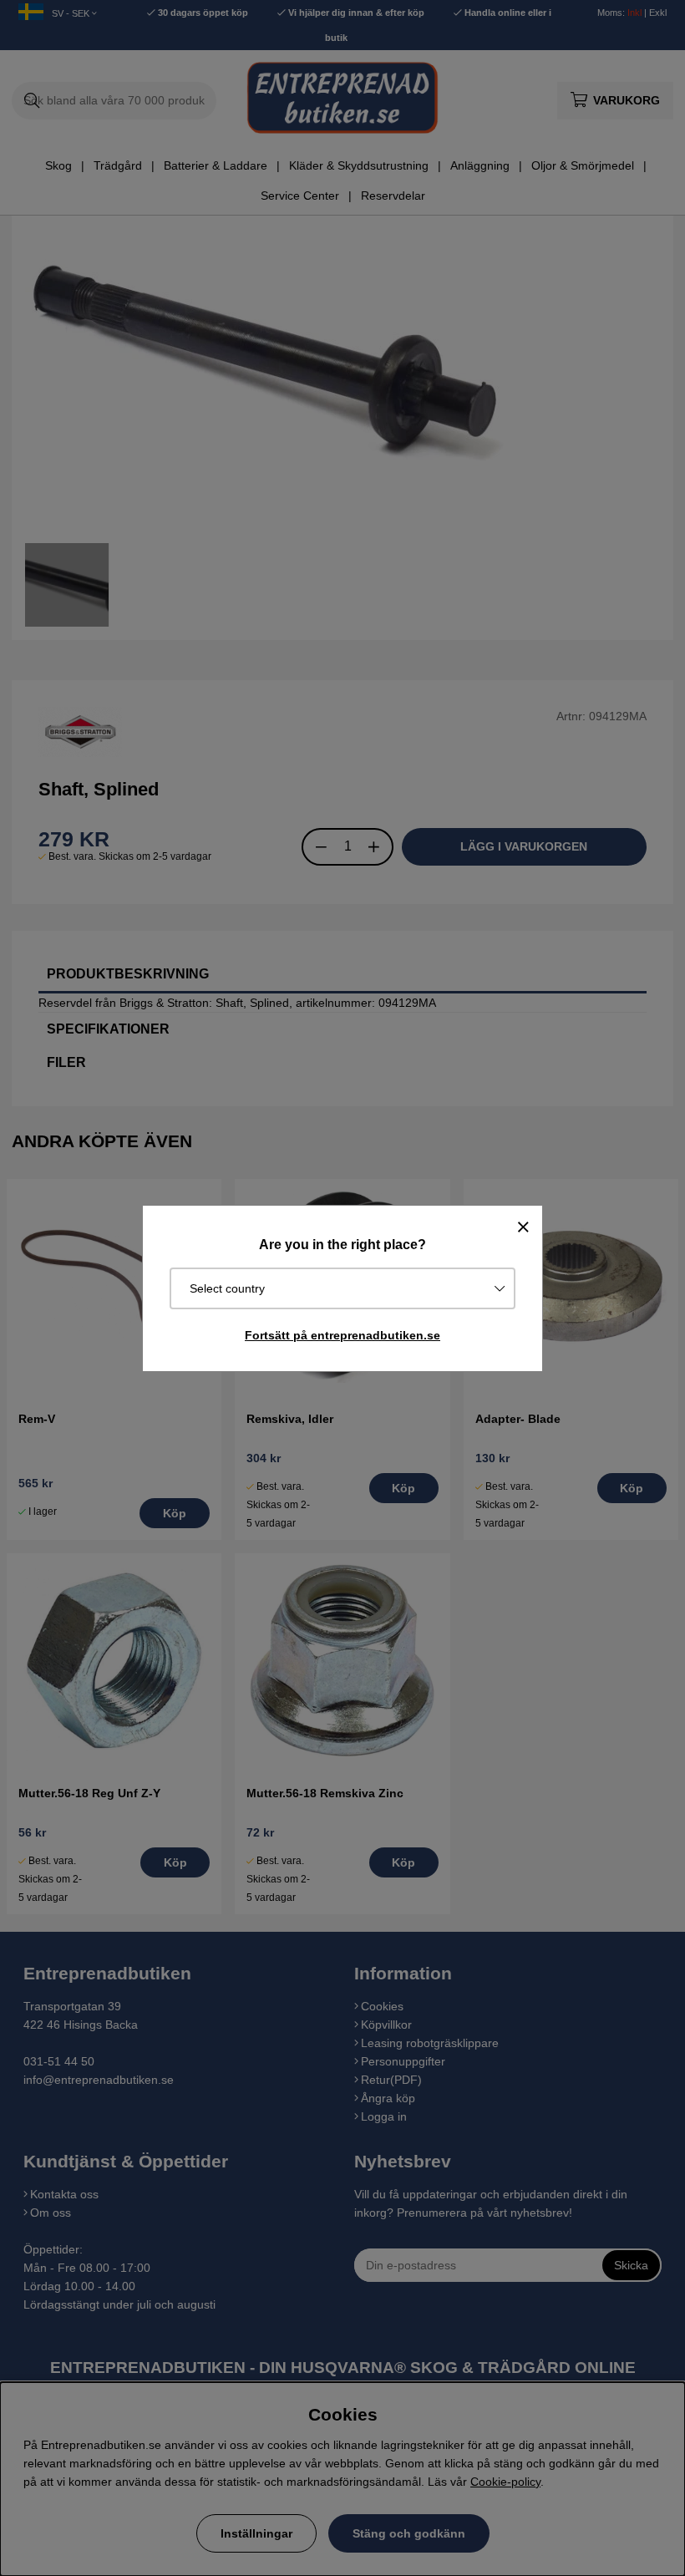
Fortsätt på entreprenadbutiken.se (342, 1335)
